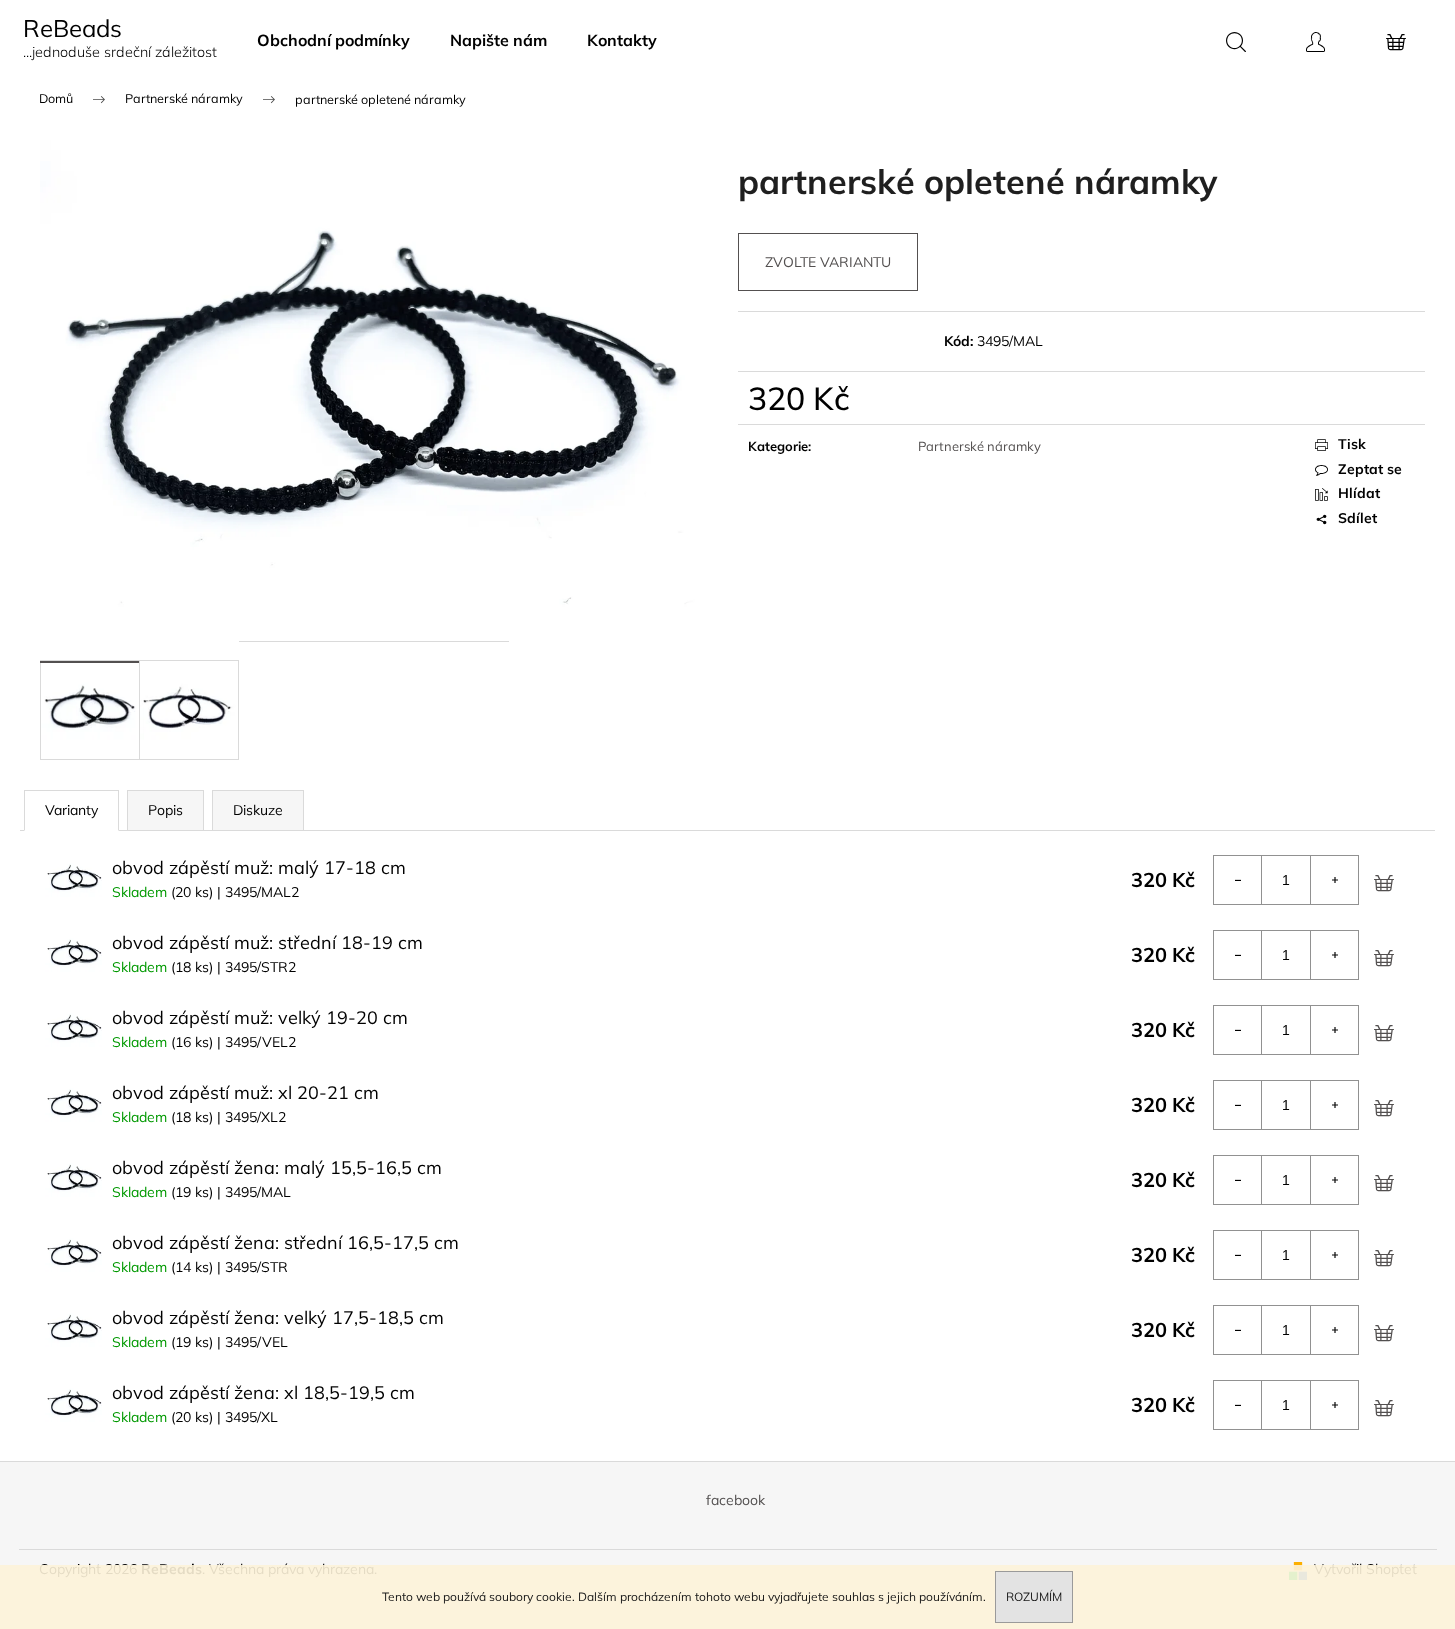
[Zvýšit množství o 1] (1334, 880)
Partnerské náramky (979, 446)
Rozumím (1034, 1596)
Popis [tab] (165, 810)
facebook (735, 1500)
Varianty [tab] (71, 810)
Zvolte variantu (828, 262)
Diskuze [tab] (258, 810)
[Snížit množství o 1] (1238, 880)
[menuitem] (333, 40)
